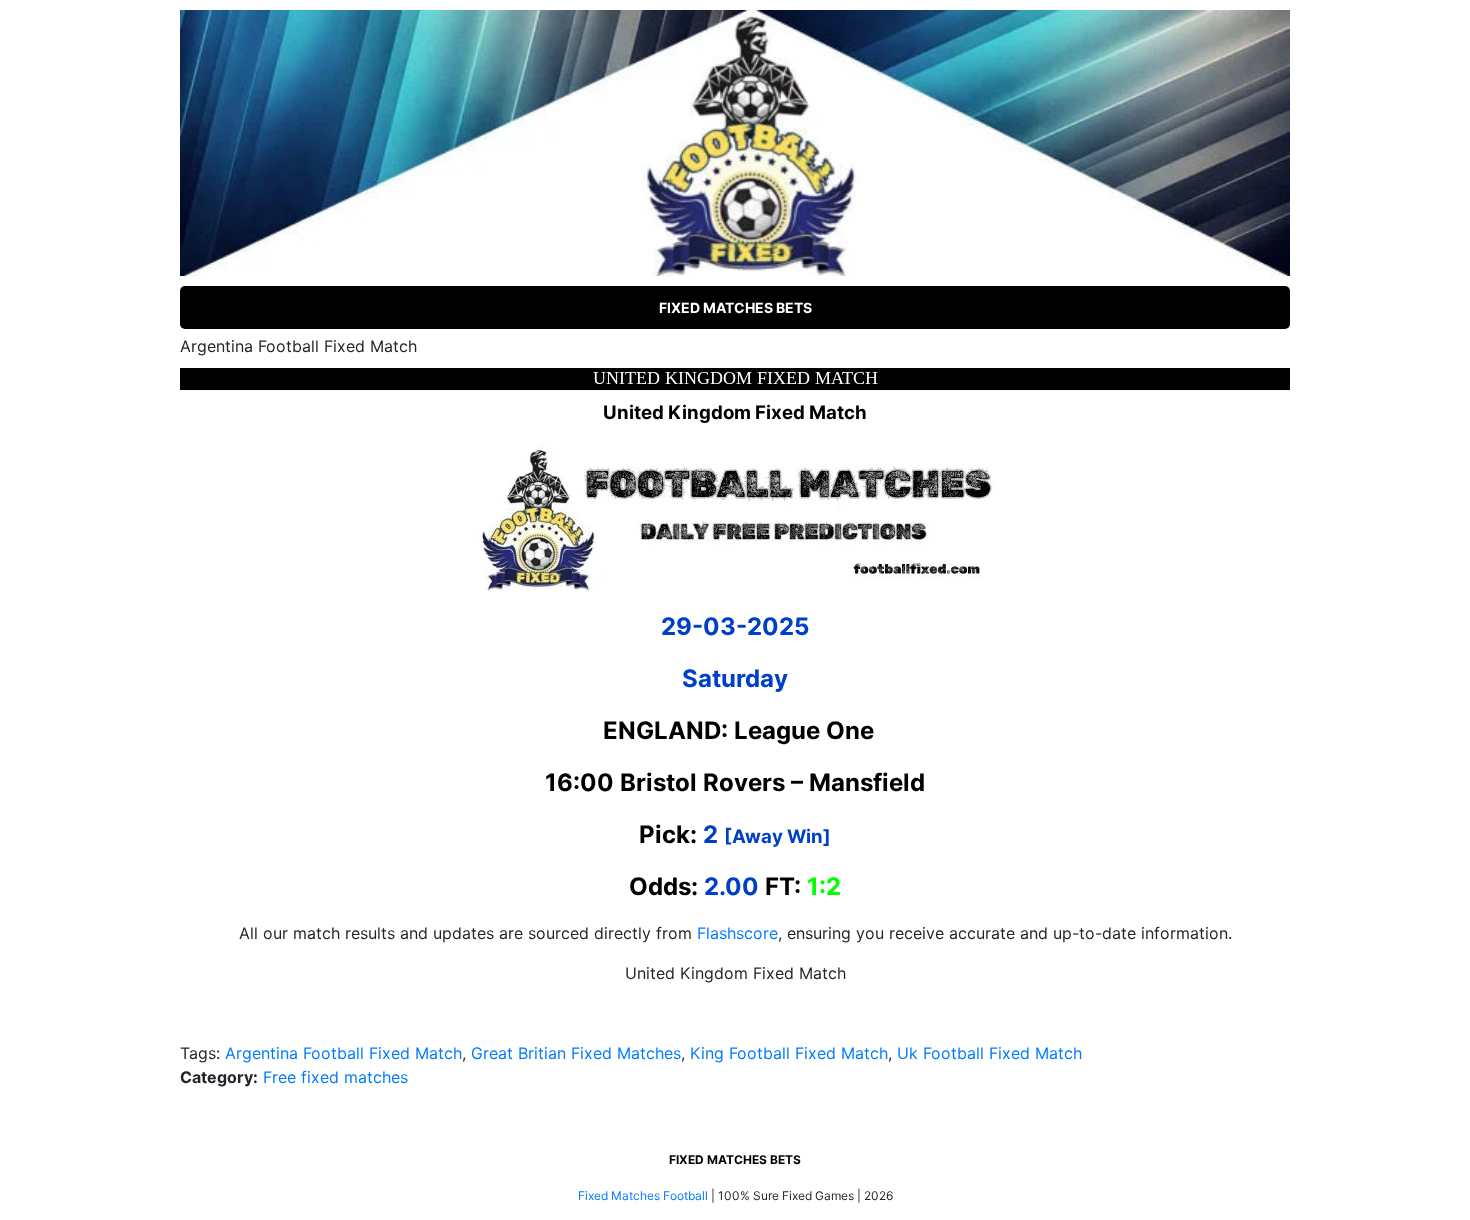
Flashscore (737, 933)
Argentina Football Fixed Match (343, 1053)
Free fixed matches (335, 1077)
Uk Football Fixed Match (989, 1053)
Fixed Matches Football (643, 1195)
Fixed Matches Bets (735, 307)
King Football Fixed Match (789, 1053)
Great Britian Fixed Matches (576, 1053)
